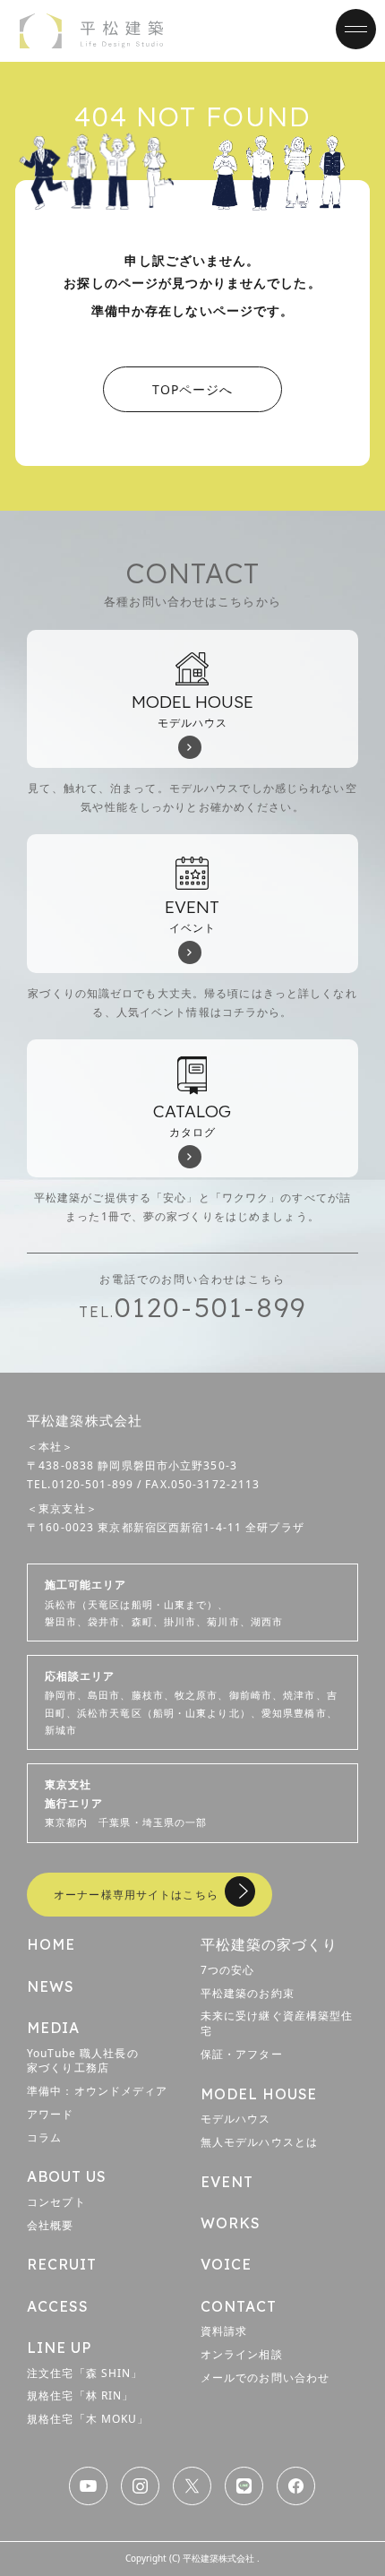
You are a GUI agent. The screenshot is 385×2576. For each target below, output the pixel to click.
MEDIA (53, 2028)
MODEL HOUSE (259, 2094)
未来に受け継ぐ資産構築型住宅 (277, 2023)
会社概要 (50, 2225)
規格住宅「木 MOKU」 (88, 2419)
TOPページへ (193, 389)
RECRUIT (62, 2264)
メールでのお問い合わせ (265, 2378)
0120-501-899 (193, 1307)
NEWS (51, 1986)
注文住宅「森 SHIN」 (85, 2373)
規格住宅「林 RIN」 (80, 2395)
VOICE (226, 2264)
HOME (51, 1944)
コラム (44, 2137)
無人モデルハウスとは (259, 2142)
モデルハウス (236, 2119)
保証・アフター (242, 2054)
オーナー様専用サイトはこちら (136, 1895)
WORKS (231, 2223)
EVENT (227, 2182)
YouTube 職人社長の (83, 2061)
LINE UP (59, 2348)
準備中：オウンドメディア (97, 2091)
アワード (50, 2114)
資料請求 (224, 2331)
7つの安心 (228, 1970)
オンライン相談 (242, 2354)
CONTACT (239, 2306)
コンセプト (56, 2202)
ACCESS (58, 2306)
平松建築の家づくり (269, 1944)
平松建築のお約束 (248, 1993)
